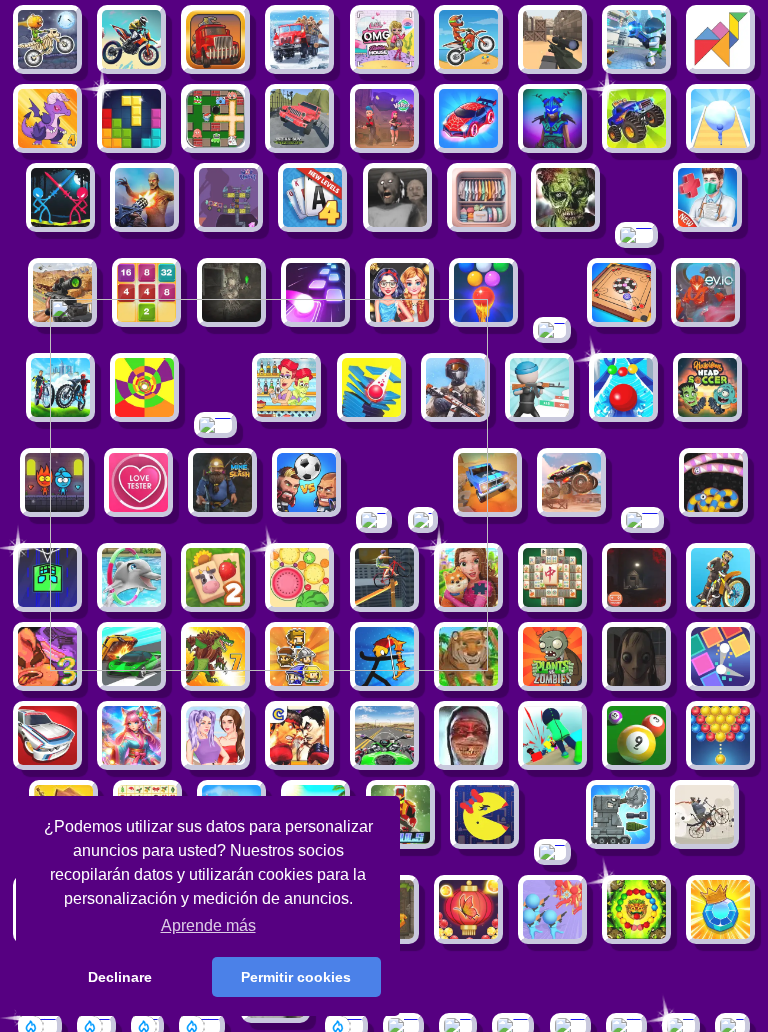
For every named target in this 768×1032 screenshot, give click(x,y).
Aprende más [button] (208, 925)
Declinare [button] (120, 977)
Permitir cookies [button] (296, 977)
